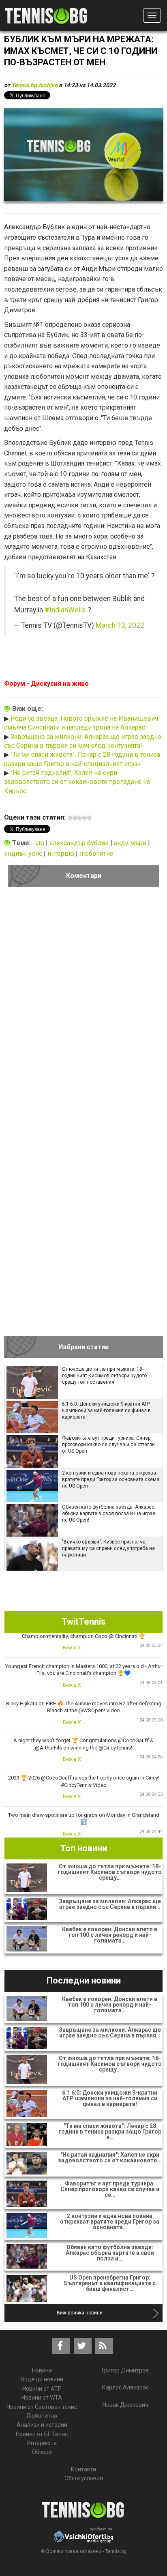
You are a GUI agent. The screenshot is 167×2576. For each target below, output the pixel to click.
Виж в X (72, 1648)
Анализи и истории (42, 2425)
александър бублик (80, 843)
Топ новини (84, 1848)
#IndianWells (65, 610)
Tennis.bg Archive (34, 85)
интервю (62, 853)
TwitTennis (84, 1622)
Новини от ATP (42, 2389)
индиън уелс (24, 853)
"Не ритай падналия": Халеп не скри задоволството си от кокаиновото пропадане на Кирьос (77, 782)
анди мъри (131, 843)
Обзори (42, 2452)
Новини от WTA (42, 2398)
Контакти (83, 2469)
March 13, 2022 (120, 625)
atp (41, 843)
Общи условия (84, 2478)
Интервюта (42, 2443)
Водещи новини (42, 2379)
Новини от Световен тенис (42, 2407)
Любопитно (42, 2416)
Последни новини (84, 1980)
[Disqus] (83, 1005)
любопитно (96, 853)
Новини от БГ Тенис (42, 2434)
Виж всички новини (80, 2313)
